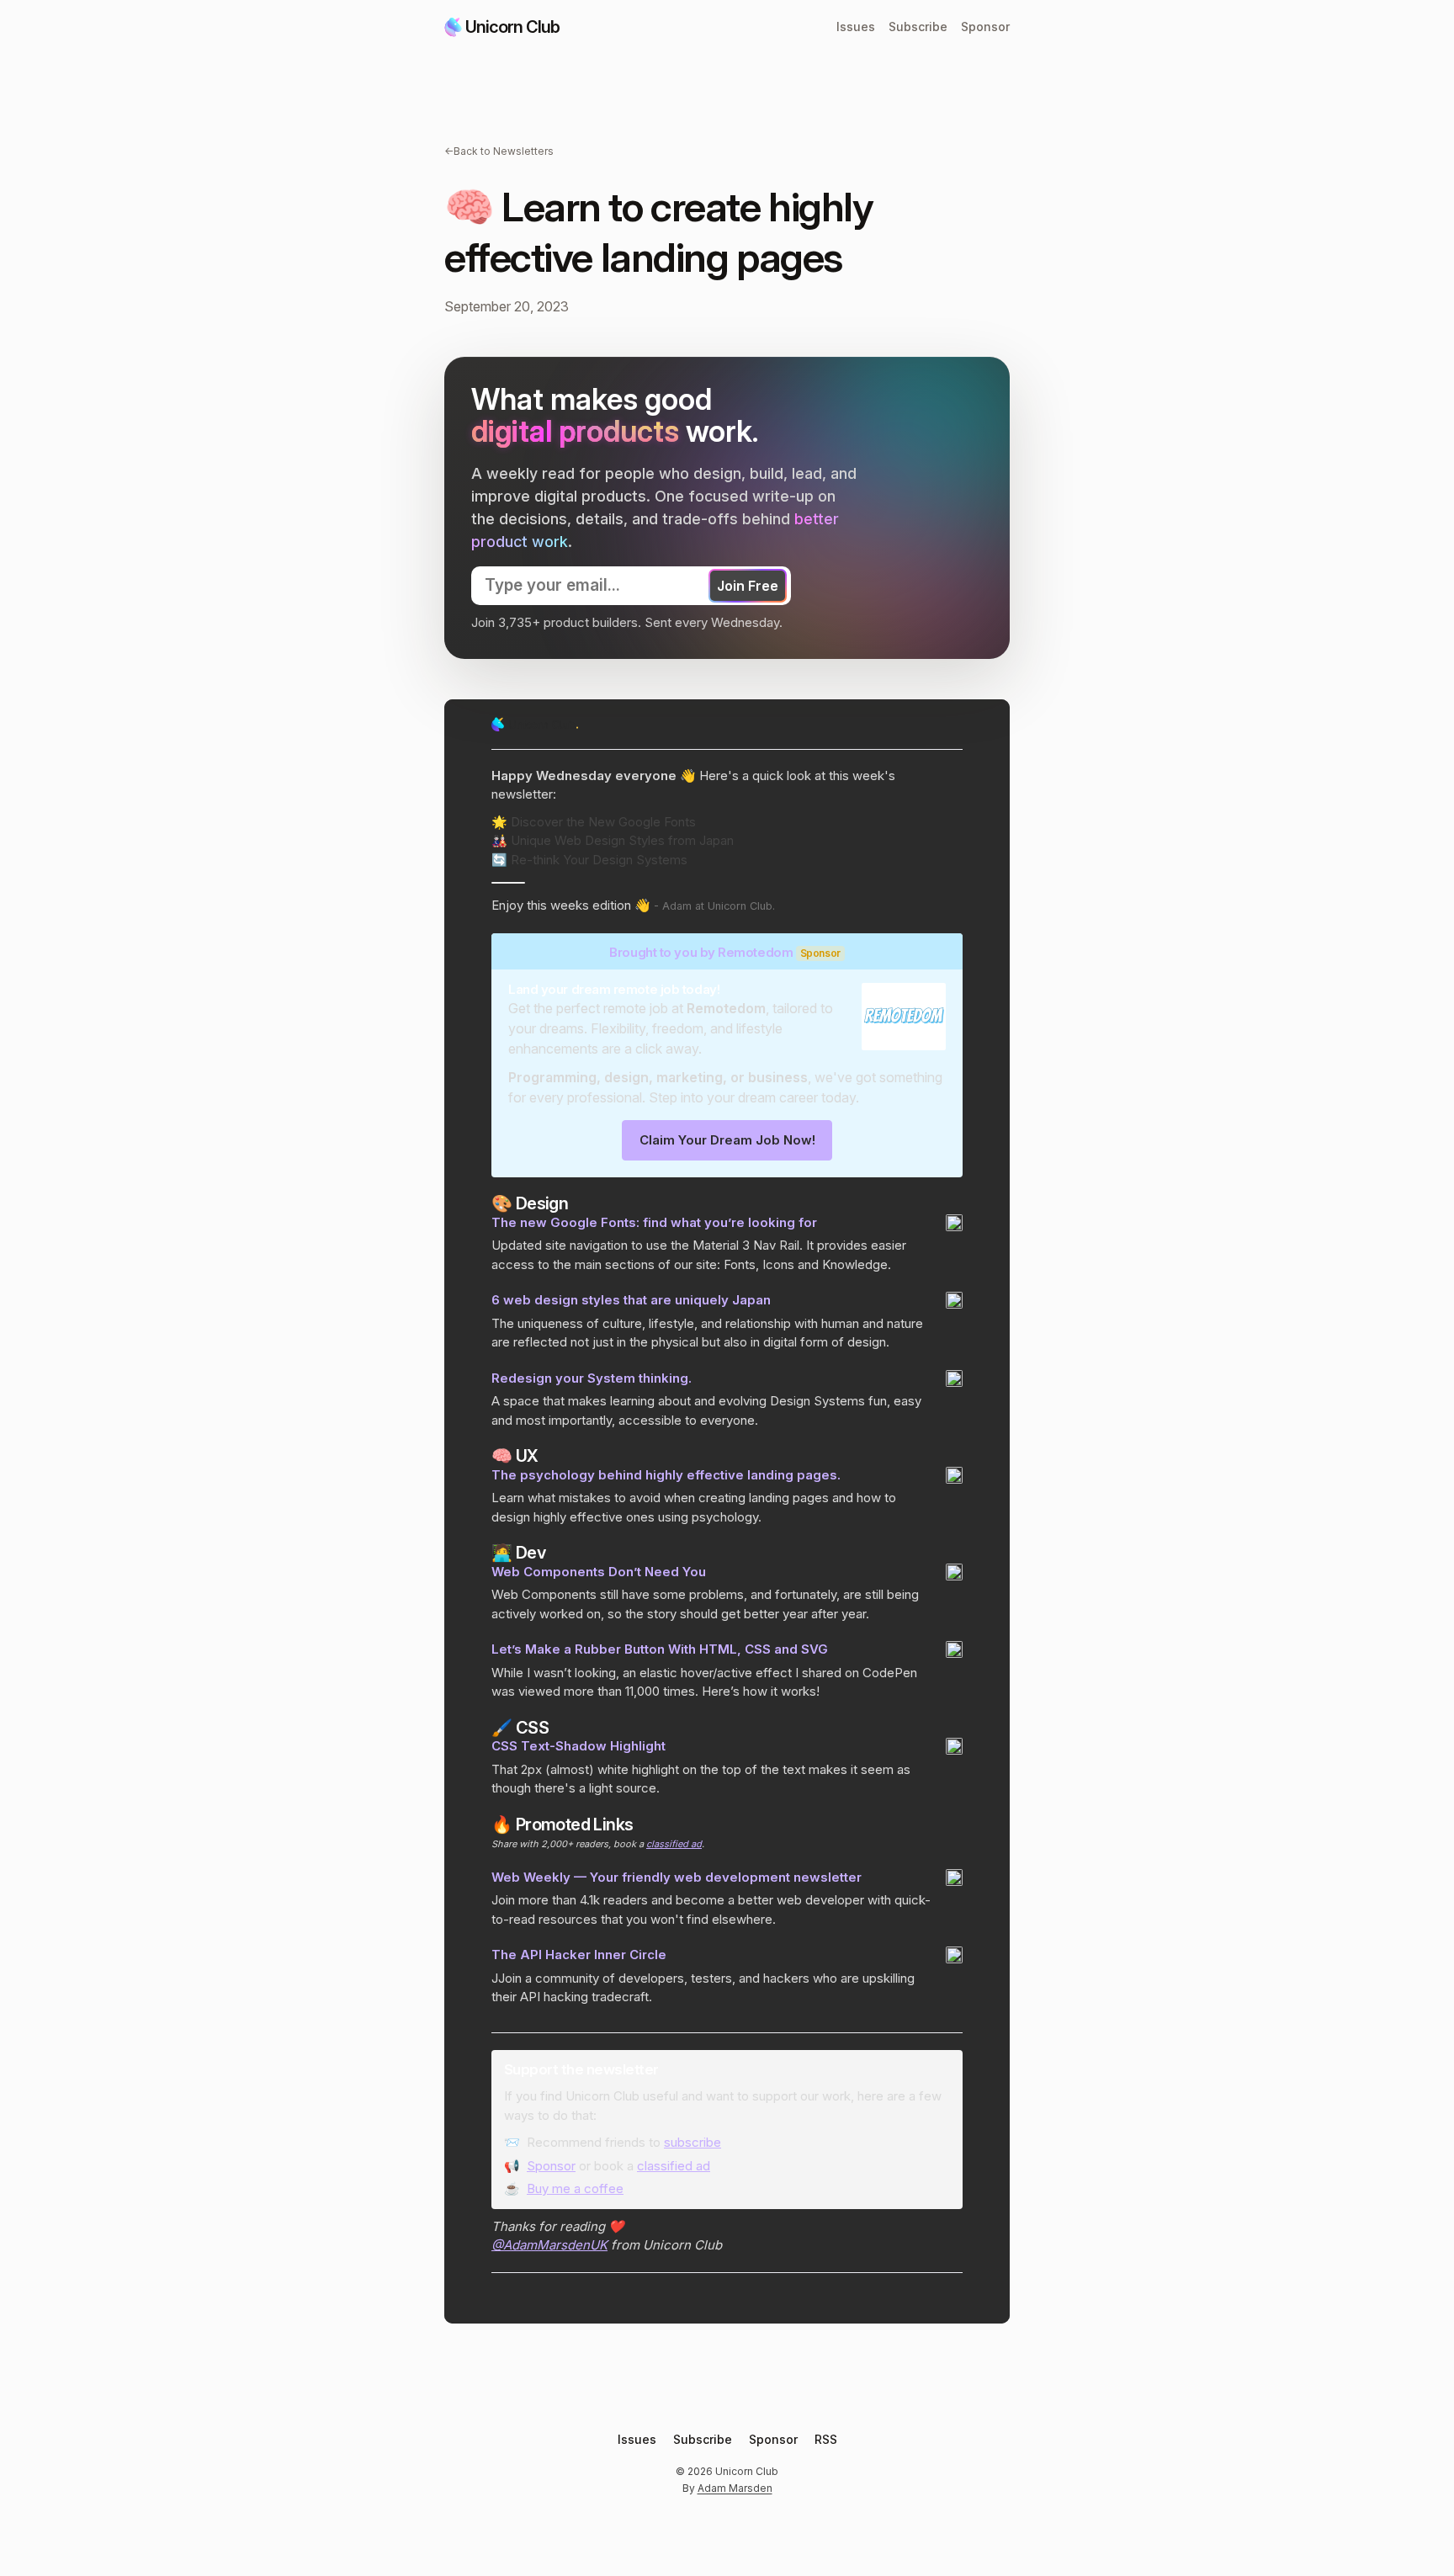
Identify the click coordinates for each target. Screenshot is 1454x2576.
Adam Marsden (735, 2488)
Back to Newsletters (499, 151)
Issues (856, 27)
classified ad (674, 1844)
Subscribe (918, 27)
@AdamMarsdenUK (549, 2245)
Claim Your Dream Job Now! (727, 1140)
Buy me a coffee (575, 2188)
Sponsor (985, 27)
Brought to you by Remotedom (701, 952)
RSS (826, 2439)
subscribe (693, 2142)
